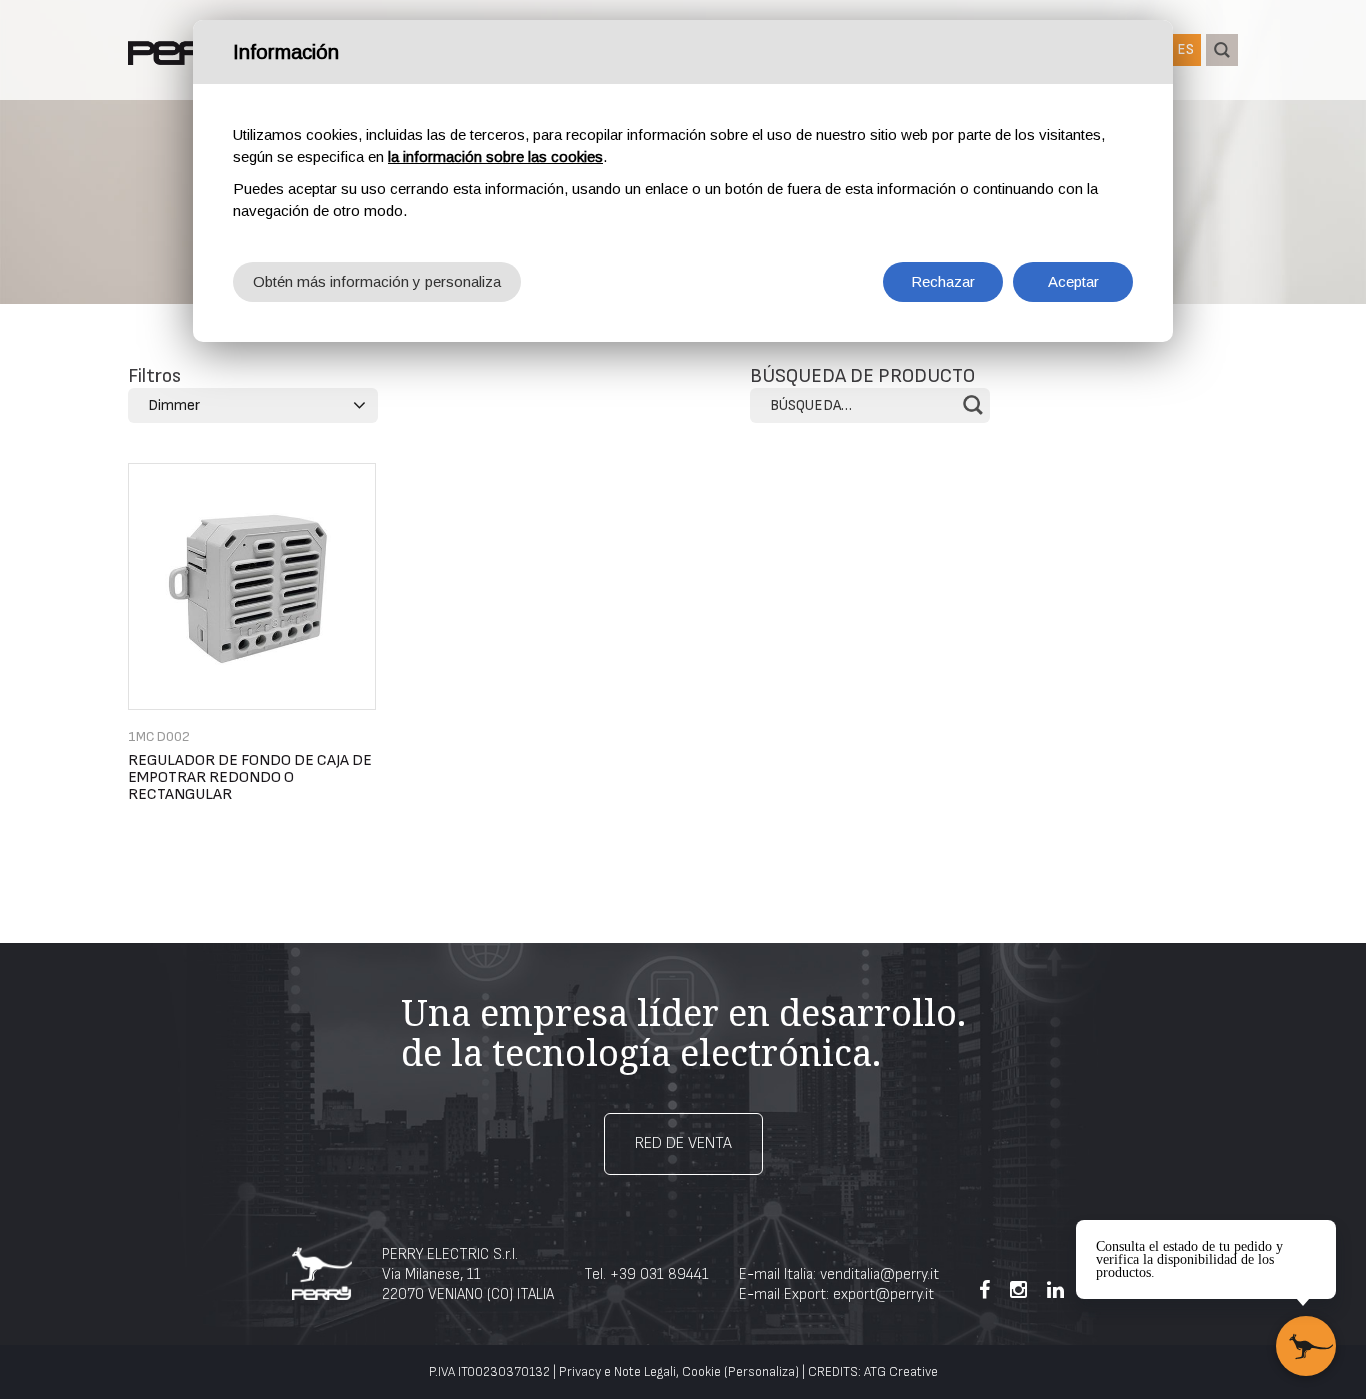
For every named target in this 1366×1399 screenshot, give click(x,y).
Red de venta (683, 1143)
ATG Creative (901, 1372)
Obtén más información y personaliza (377, 281)
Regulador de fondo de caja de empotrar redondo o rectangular (250, 777)
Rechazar (943, 281)
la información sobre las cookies (495, 156)
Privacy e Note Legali (617, 1372)
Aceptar (1073, 281)
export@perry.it (883, 1294)
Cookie (701, 1372)
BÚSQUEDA (1222, 50)
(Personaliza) (761, 1372)
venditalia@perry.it (879, 1274)
